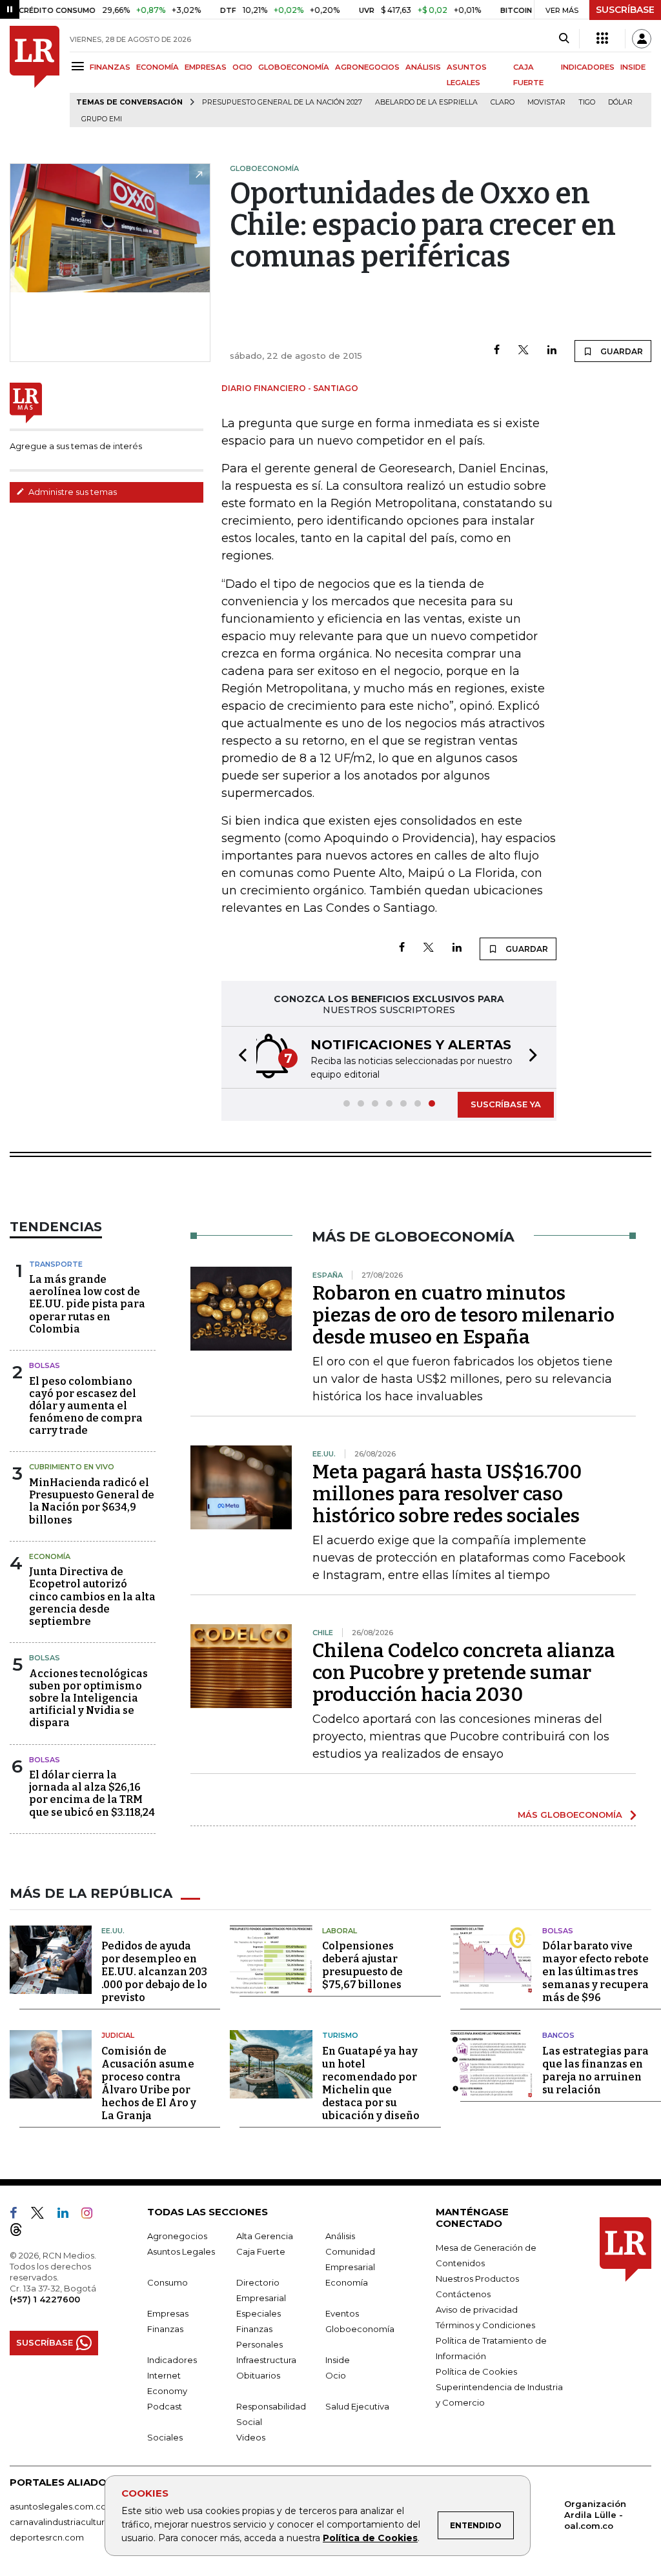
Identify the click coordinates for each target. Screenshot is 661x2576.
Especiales (259, 2313)
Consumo (168, 2282)
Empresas (168, 2313)
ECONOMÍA (158, 67)
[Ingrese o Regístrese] (642, 39)
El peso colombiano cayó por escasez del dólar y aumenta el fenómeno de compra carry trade (86, 1406)
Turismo (340, 2035)
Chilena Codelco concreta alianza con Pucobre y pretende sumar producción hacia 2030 (464, 1673)
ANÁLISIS (423, 67)
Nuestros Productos (477, 2279)
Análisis (340, 2236)
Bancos (558, 2035)
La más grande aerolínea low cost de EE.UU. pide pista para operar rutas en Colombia (87, 1304)
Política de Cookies (370, 2538)
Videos (251, 2437)
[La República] (35, 76)
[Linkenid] (68, 2215)
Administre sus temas (72, 492)
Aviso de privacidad (477, 2309)
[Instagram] (92, 2215)
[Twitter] (524, 351)
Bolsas (45, 1365)
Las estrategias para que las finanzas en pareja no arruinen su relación (595, 2070)
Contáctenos (463, 2294)
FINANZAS (110, 67)
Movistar (546, 102)
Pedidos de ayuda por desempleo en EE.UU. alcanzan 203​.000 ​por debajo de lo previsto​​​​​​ (154, 1972)
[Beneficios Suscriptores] (602, 39)
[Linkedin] (552, 351)
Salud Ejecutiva (357, 2406)
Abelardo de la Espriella (426, 102)
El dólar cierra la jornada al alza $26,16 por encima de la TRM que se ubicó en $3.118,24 (92, 1794)
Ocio (336, 2375)
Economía (50, 1556)
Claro (503, 102)
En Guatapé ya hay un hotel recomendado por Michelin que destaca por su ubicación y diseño (371, 2083)
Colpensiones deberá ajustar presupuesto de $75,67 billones (362, 1965)
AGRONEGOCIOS (367, 67)
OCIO (242, 67)
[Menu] (80, 66)
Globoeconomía (360, 2329)
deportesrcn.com (47, 2537)
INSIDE (633, 67)
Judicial (118, 2035)
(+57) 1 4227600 (45, 2299)
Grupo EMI (102, 119)
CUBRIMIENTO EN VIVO (72, 1467)
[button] (239, 1057)
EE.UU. (113, 1931)
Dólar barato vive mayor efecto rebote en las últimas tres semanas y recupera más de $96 (595, 1972)
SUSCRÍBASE (625, 10)
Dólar (620, 102)
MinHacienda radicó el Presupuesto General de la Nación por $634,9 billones (92, 1501)
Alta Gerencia (265, 2236)
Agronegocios (177, 2236)
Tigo (587, 102)
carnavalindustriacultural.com (71, 2522)
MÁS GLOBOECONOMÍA (570, 1815)
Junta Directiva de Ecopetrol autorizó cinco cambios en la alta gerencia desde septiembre (92, 1596)
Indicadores (172, 2360)
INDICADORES (588, 67)
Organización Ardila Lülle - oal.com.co (595, 2515)
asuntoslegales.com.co (58, 2506)
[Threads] (21, 2232)
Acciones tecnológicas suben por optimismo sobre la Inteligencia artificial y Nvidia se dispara (88, 1698)
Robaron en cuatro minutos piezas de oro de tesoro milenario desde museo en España (463, 1315)
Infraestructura (266, 2360)
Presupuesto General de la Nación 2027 (282, 102)
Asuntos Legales (181, 2251)
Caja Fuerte (261, 2251)
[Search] (564, 39)
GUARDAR (621, 351)
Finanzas (165, 2329)
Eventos (342, 2313)
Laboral (340, 1931)
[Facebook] (497, 351)
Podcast (165, 2406)
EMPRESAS (206, 67)
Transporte (56, 1264)
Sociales (165, 2437)
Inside (338, 2360)
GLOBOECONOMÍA (294, 67)
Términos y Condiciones (485, 2325)
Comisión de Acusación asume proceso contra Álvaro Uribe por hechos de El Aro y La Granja (149, 2083)
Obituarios (258, 2375)
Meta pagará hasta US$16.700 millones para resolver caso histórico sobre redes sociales (447, 1494)
